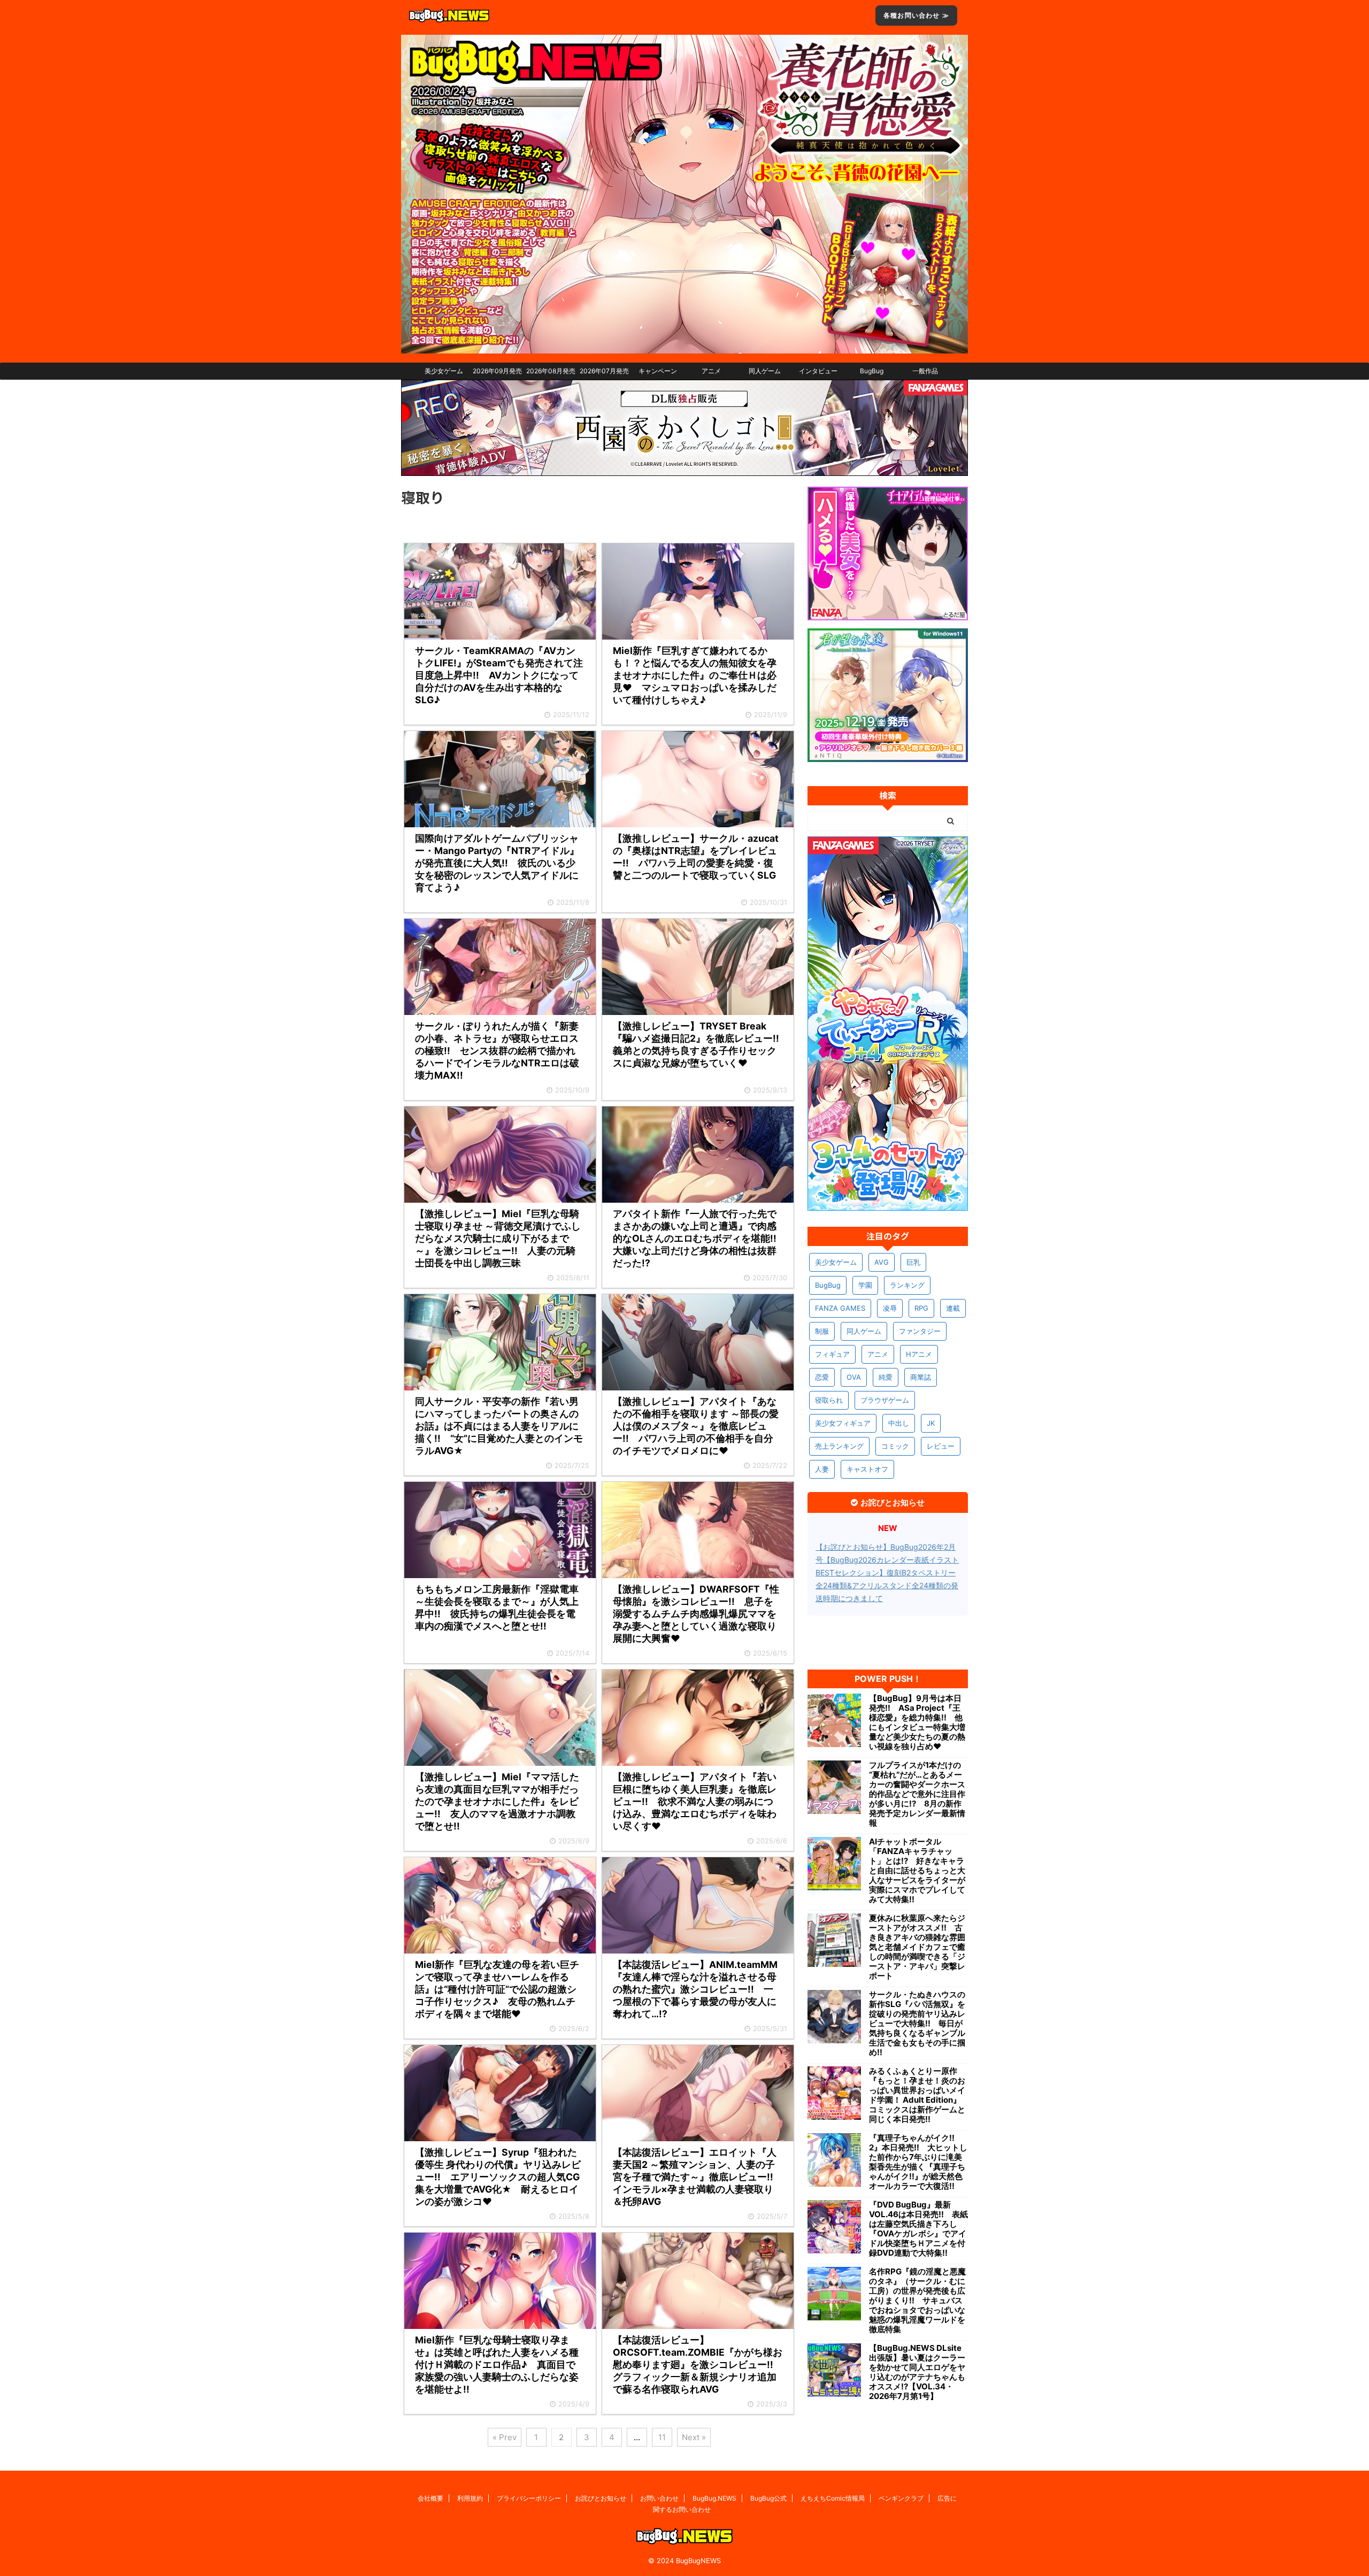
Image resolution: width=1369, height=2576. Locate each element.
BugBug (872, 371)
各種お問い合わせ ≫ (916, 15)
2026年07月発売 (604, 371)
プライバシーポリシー (529, 2498)
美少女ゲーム (444, 371)
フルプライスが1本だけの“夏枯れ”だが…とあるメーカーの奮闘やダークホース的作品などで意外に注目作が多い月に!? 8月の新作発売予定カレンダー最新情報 (917, 1794)
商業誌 (921, 1377)
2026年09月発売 (497, 371)
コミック (895, 1446)
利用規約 (470, 2498)
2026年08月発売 (551, 371)
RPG (921, 1308)
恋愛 (822, 1377)
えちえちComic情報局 (833, 2498)
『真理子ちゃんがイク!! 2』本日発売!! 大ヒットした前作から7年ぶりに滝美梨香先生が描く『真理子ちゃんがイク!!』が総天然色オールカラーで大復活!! (918, 2162)
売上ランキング (839, 1446)
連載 (953, 1308)
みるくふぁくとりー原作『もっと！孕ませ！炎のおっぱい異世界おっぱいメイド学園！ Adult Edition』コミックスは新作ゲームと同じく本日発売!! (917, 2095)
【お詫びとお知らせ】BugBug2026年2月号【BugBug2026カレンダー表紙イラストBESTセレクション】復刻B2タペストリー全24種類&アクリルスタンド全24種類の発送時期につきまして (887, 1572)
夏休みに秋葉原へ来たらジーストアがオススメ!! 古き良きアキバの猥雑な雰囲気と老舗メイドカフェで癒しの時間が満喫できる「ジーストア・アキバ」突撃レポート (917, 1947)
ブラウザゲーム (885, 1400)
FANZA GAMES (840, 1308)
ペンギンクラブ (901, 2498)
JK (931, 1423)
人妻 (822, 1469)
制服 (822, 1331)
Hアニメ (919, 1354)
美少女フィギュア (843, 1423)
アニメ (711, 371)
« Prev (505, 2437)
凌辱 (890, 1308)
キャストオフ (867, 1469)
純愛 (886, 1377)
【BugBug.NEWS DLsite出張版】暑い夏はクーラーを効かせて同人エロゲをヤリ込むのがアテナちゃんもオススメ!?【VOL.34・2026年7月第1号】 (917, 2372)
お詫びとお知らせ (601, 2498)
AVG (882, 1262)
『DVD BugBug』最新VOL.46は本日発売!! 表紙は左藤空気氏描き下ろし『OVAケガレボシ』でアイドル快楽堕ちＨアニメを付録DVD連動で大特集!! (918, 2229)
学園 (865, 1285)
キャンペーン (658, 371)
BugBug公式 (768, 2498)
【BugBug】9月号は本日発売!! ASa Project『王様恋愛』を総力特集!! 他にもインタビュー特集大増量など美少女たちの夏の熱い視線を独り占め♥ (917, 1723)
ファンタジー (920, 1331)
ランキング (907, 1285)
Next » (694, 2437)
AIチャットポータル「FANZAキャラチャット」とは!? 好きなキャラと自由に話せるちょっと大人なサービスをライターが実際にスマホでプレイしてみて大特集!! (917, 1871)
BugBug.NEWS (714, 2498)
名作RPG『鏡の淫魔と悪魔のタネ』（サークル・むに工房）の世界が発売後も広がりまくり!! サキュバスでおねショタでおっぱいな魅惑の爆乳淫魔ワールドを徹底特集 (917, 2301)
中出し (899, 1423)
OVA (854, 1377)
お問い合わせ (659, 2498)
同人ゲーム (765, 371)
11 (662, 2437)
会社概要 (430, 2498)
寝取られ (829, 1400)
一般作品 (925, 371)
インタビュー (818, 371)
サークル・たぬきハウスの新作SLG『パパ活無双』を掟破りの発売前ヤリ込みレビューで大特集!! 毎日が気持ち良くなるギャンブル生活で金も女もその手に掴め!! (917, 2024)
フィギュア (832, 1354)
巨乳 (913, 1262)
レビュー (941, 1446)
